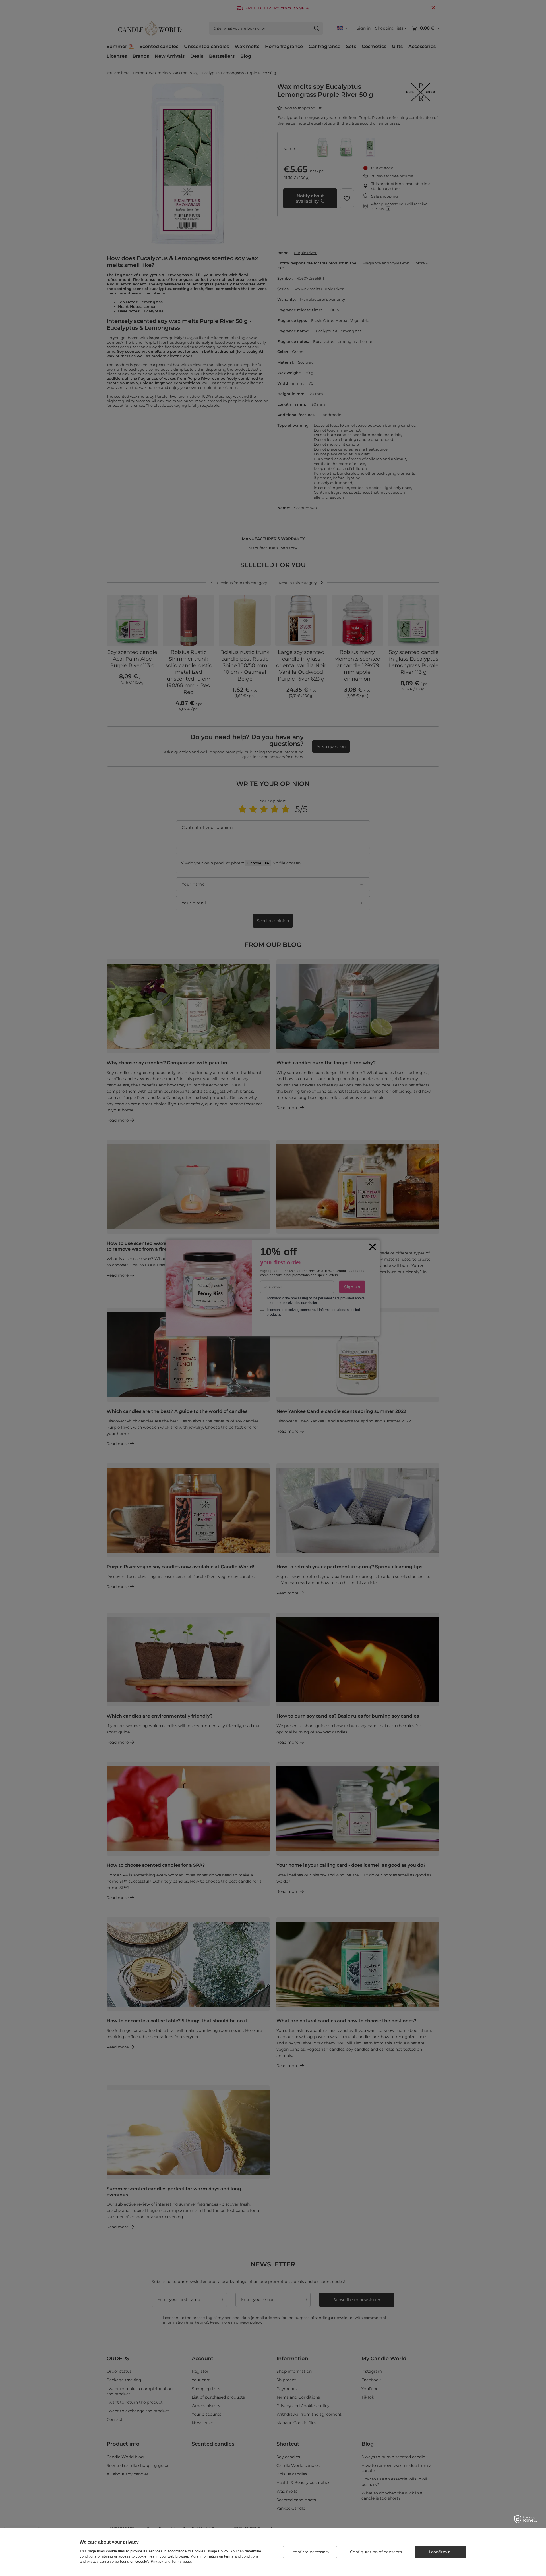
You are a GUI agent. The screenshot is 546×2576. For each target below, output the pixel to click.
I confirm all (441, 2552)
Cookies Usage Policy (210, 2551)
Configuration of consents (376, 2552)
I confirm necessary (310, 2552)
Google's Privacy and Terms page (163, 2561)
